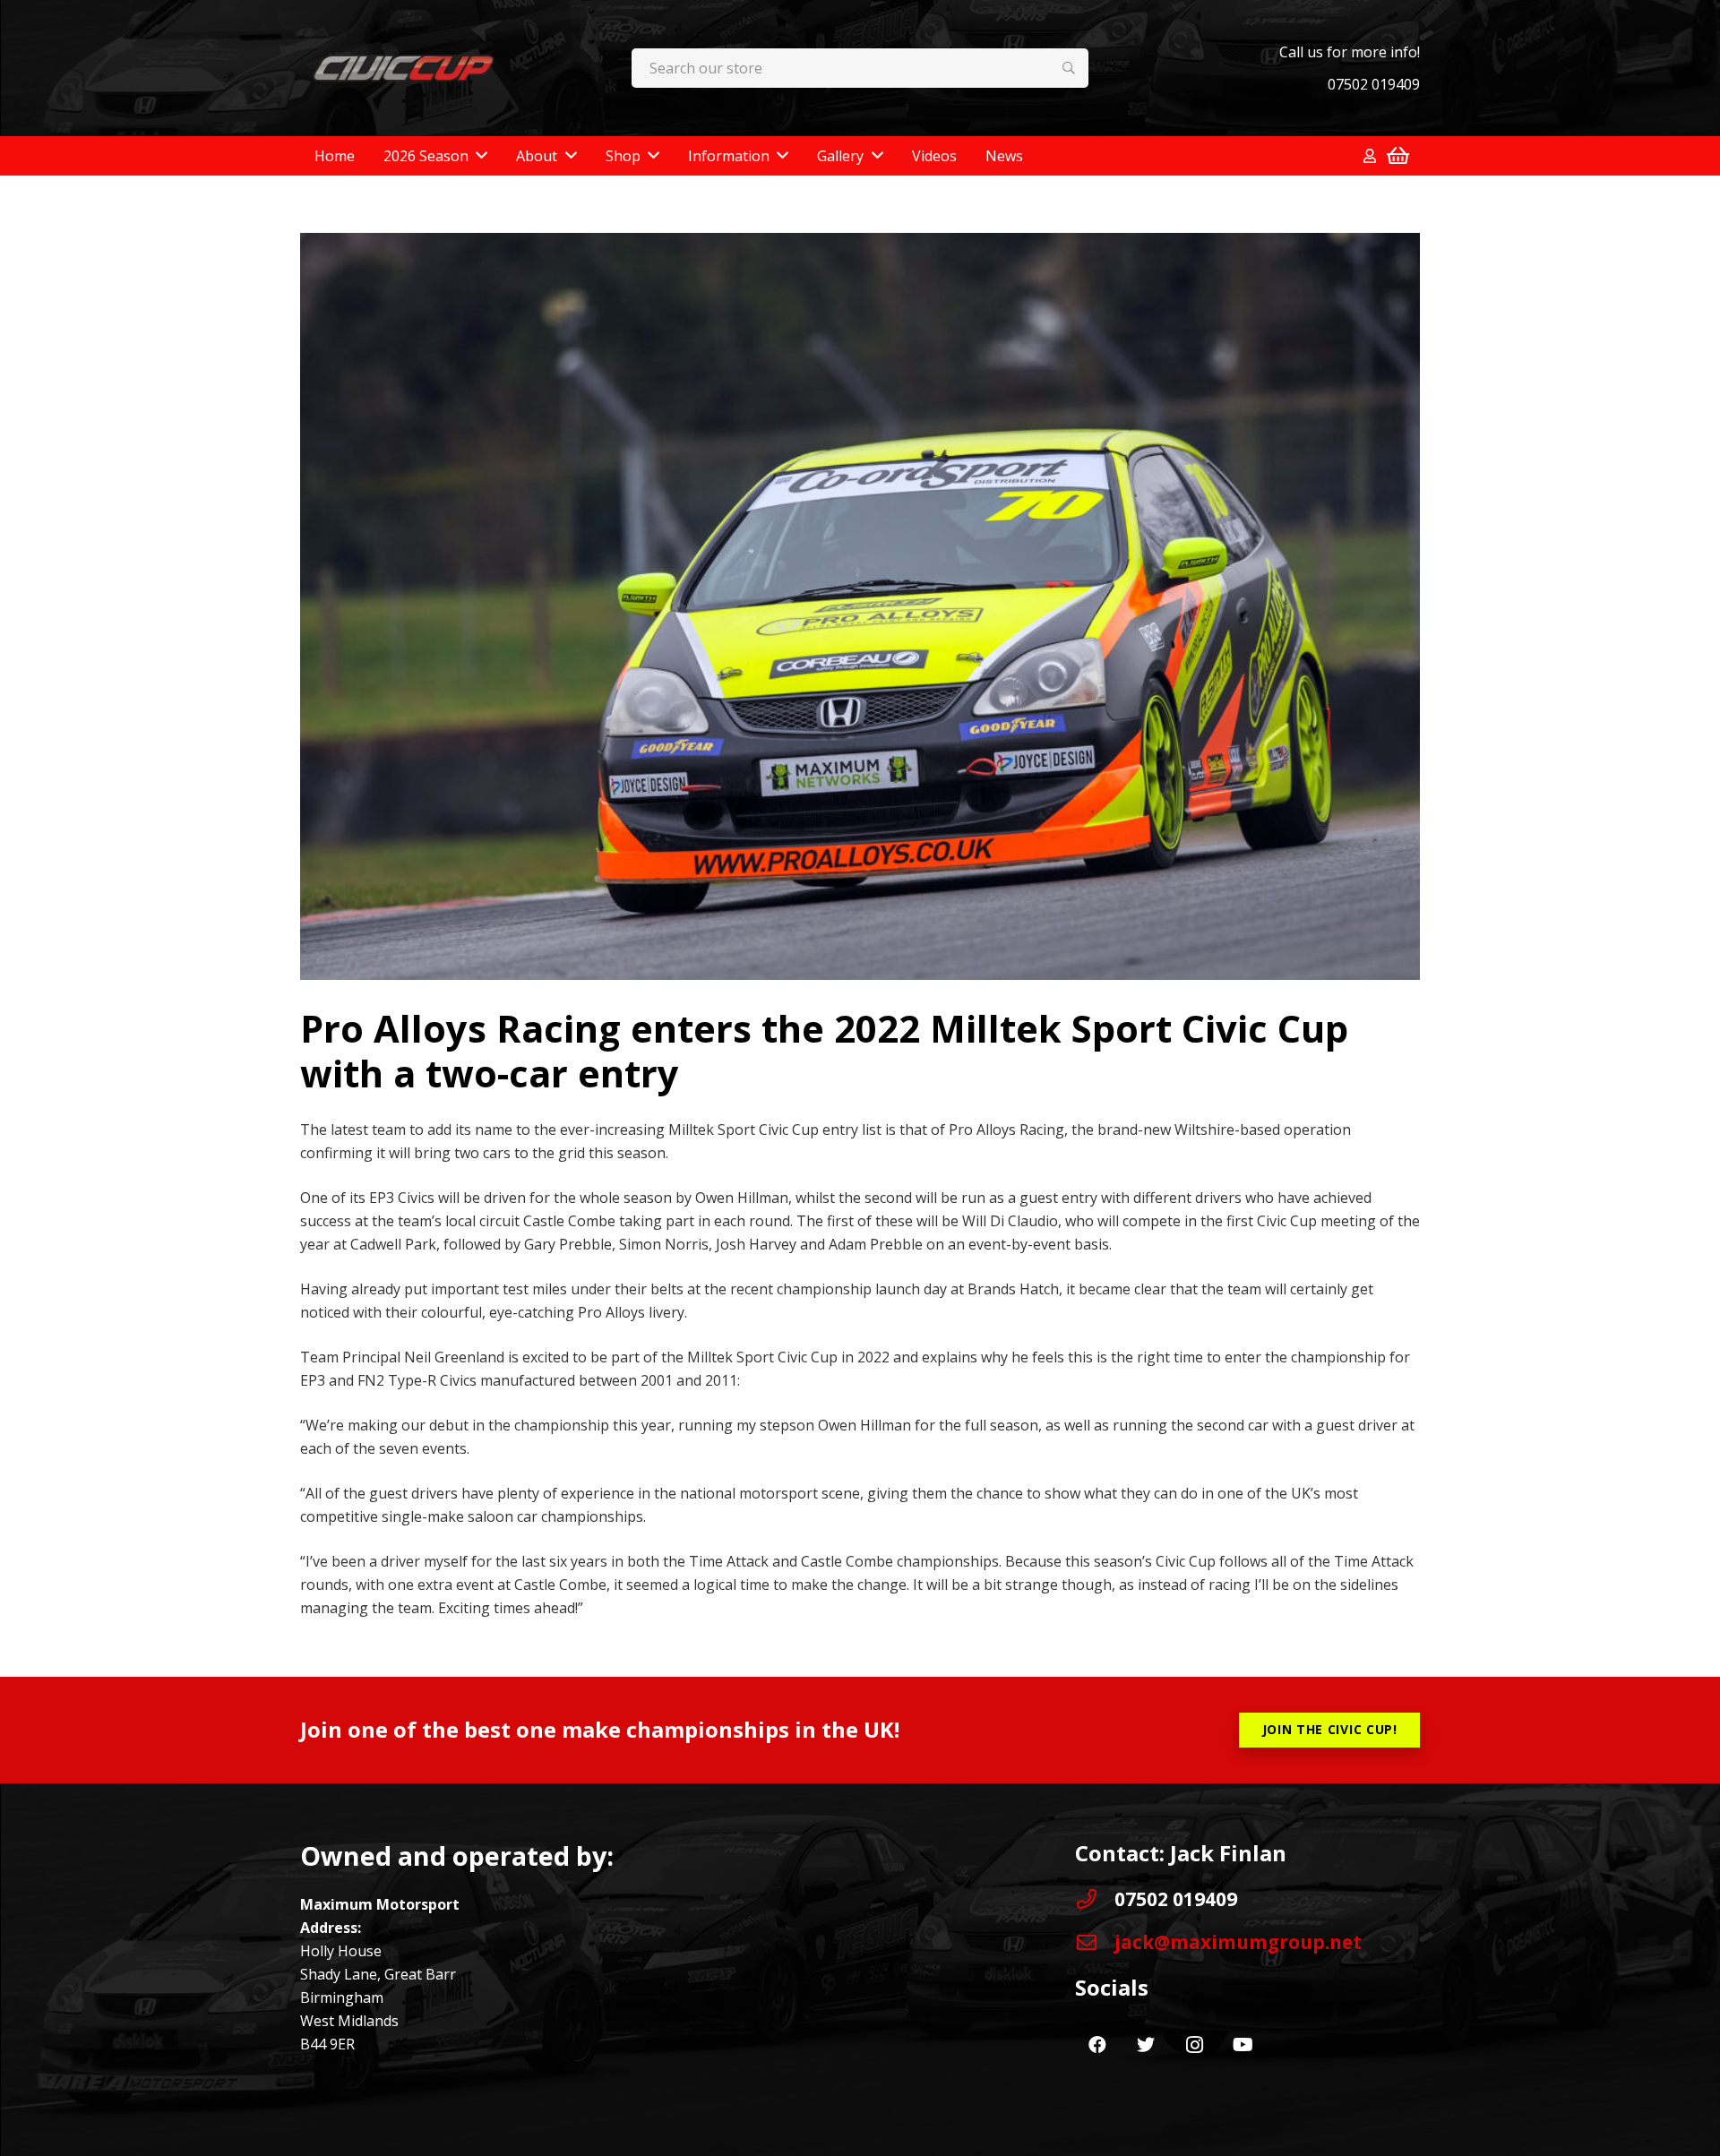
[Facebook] (1097, 2045)
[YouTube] (1243, 2045)
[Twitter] (1146, 2045)
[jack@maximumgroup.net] (1095, 1943)
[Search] (1069, 69)
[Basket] (1398, 156)
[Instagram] (1194, 2045)
